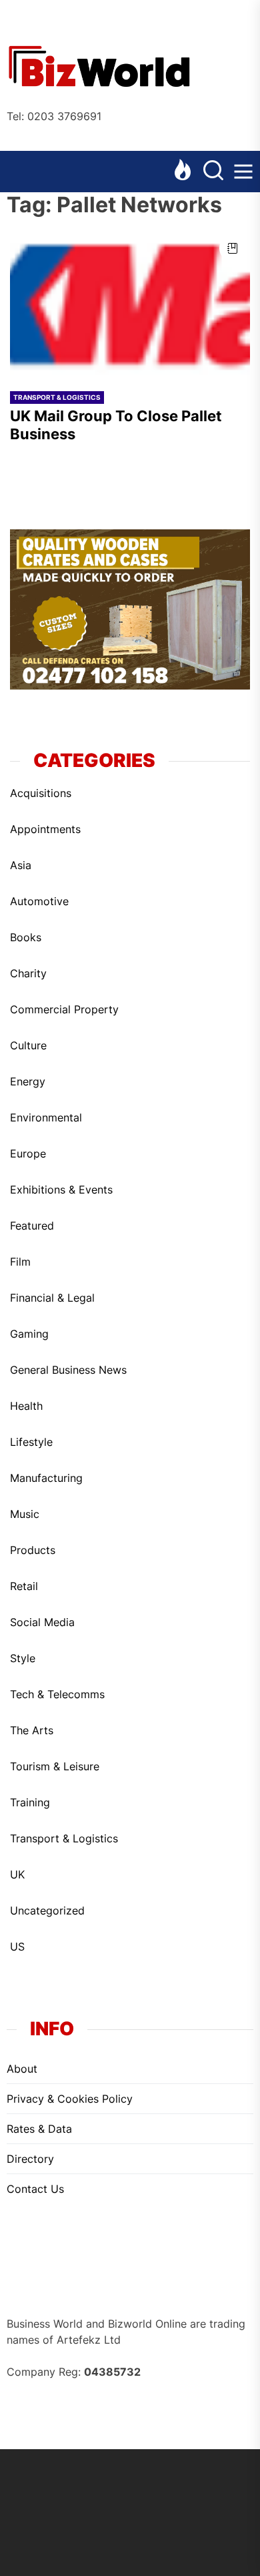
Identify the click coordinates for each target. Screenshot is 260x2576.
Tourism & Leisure (55, 1766)
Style (23, 1658)
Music (25, 1514)
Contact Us (35, 2189)
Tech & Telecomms (57, 1694)
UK (17, 1874)
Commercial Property (64, 1009)
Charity (28, 973)
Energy (28, 1081)
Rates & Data (39, 2129)
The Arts (32, 1730)
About (22, 2069)
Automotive (39, 901)
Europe (28, 1153)
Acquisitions (41, 793)
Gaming (29, 1334)
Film (20, 1262)
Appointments (45, 829)
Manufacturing (46, 1478)
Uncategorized (47, 1910)
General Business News (68, 1370)
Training (30, 1802)
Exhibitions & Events (61, 1190)
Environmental (46, 1117)
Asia (21, 865)
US (17, 1947)
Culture (28, 1045)
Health (26, 1406)
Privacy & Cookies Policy (70, 2099)
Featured (32, 1226)
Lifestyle (31, 1442)
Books (26, 937)
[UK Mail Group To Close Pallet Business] (130, 304)
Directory (30, 2159)
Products (33, 1550)
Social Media (42, 1622)
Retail (24, 1586)
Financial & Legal (52, 1298)
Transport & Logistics (57, 397)
